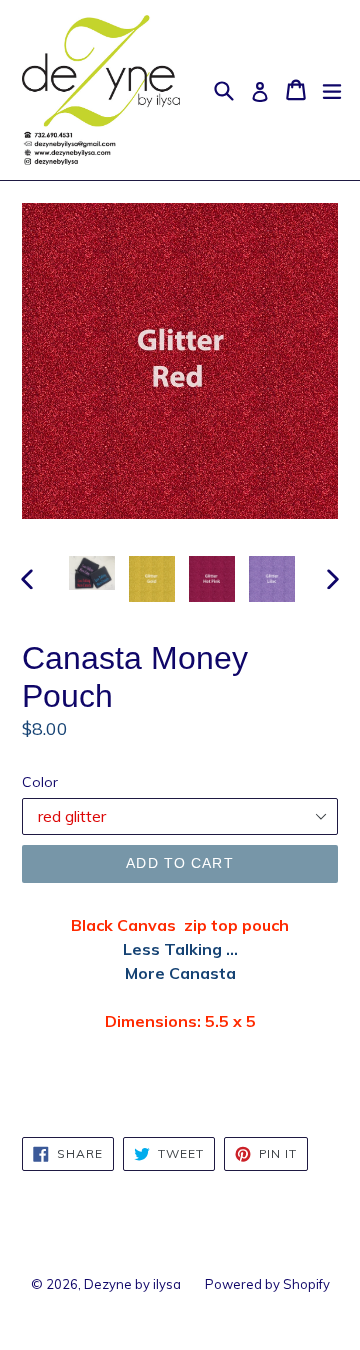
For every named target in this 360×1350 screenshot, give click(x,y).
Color (40, 782)
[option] (92, 573)
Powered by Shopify (267, 1284)
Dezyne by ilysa (132, 1284)
